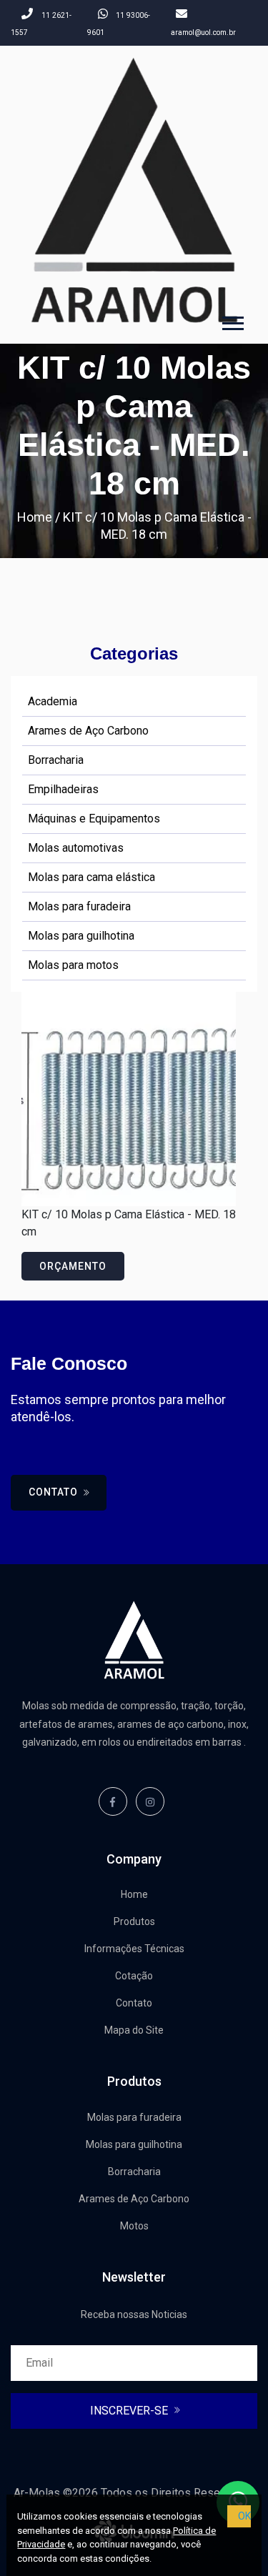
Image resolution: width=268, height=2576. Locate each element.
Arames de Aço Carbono (88, 731)
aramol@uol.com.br (203, 33)
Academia (53, 701)
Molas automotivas (76, 848)
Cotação (134, 1976)
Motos (134, 2226)
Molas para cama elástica (91, 877)
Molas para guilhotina (81, 936)
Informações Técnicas (134, 1949)
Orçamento (73, 1266)
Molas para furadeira (79, 906)
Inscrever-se (130, 2411)
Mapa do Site (134, 2030)
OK (244, 2516)
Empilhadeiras (63, 789)
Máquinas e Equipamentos (94, 819)
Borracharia (56, 760)
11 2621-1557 (41, 24)
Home (35, 517)
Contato (55, 1492)
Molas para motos (73, 965)
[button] (232, 320)
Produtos (134, 1921)
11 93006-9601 (119, 24)
